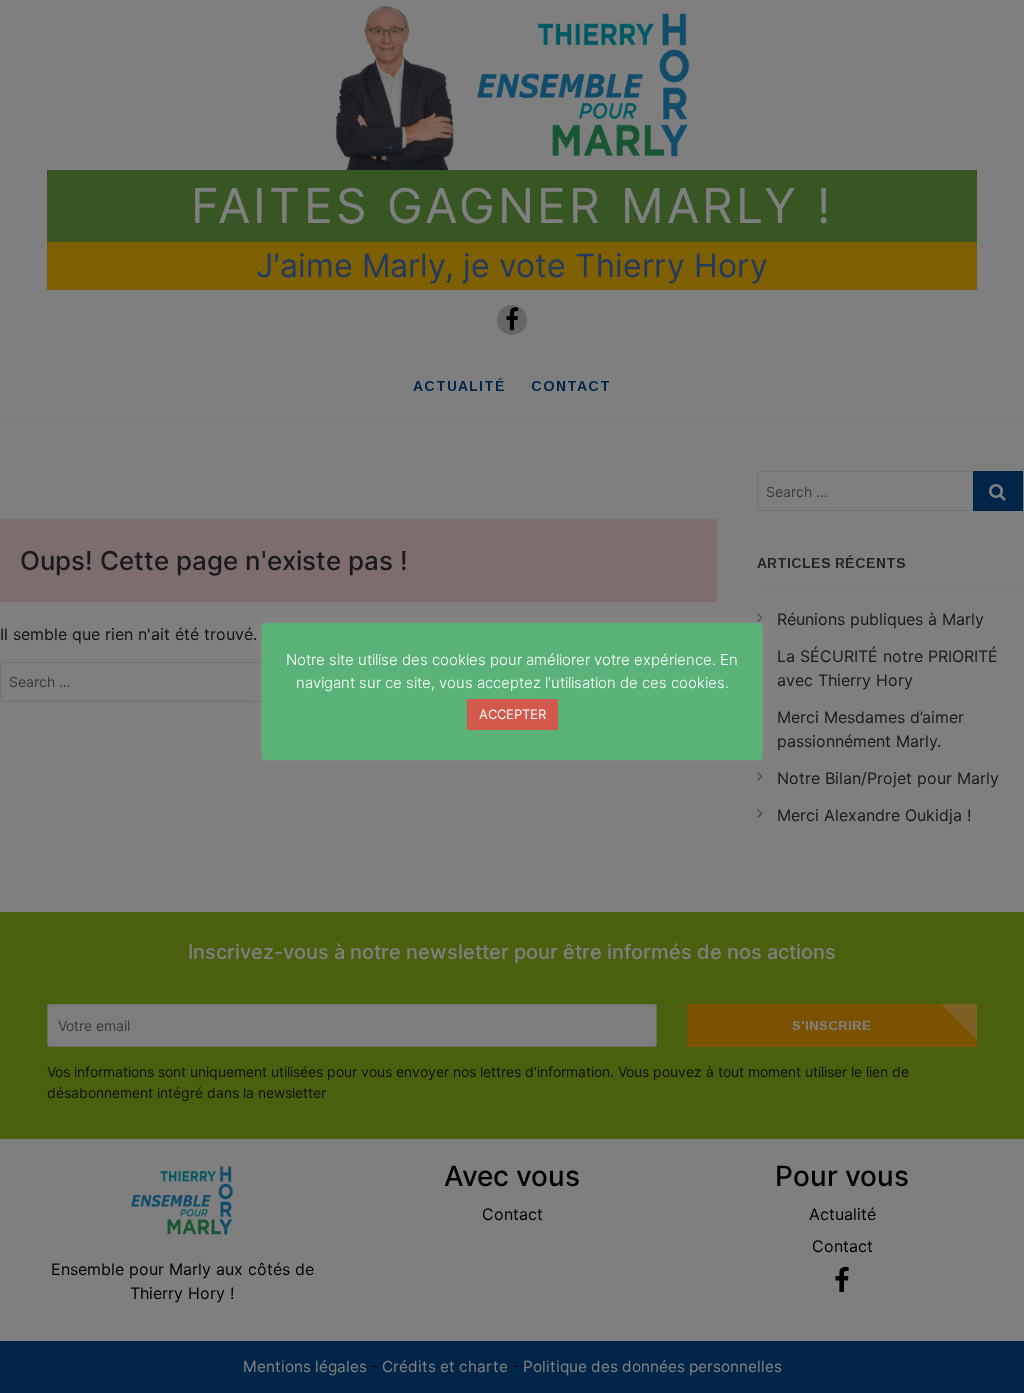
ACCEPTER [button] (512, 714)
